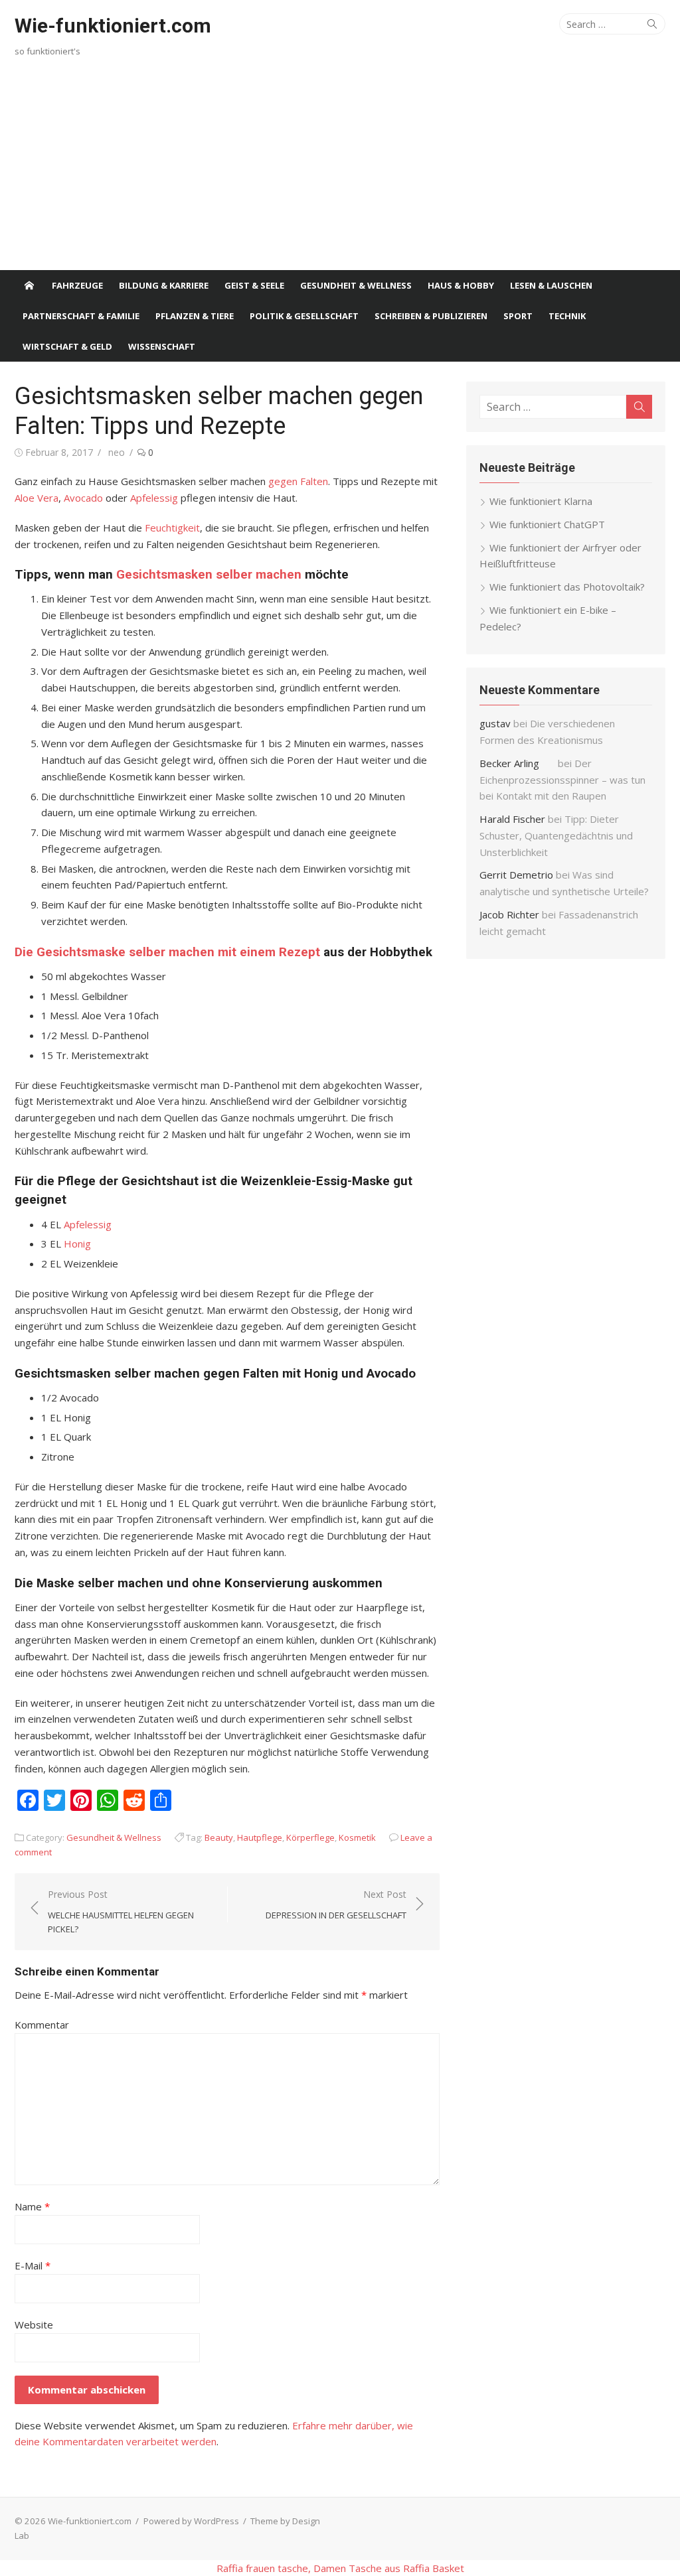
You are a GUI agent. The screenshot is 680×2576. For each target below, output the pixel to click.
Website (34, 2325)
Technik (567, 316)
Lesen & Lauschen (551, 285)
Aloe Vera (37, 498)
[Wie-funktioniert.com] (29, 285)
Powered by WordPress (191, 2521)
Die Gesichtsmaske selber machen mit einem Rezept (167, 952)
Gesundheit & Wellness (356, 285)
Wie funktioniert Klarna (541, 501)
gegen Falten (298, 481)
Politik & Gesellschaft (304, 316)
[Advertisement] (340, 171)
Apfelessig (155, 498)
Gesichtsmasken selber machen (209, 575)
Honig (77, 1244)
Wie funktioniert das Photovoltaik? (567, 587)
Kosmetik (357, 1837)
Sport (518, 316)
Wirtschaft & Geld (67, 346)
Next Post (336, 1904)
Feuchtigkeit (172, 528)
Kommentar (42, 2025)
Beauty (219, 1837)
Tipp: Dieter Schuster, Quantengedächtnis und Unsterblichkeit (556, 835)
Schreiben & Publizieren (431, 316)
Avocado (85, 498)
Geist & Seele (254, 285)
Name (32, 2206)
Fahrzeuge (77, 285)
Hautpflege (260, 1837)
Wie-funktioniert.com (113, 26)
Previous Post (121, 1912)
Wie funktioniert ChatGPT (547, 524)
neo (117, 452)
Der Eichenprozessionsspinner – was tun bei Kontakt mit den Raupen (562, 780)
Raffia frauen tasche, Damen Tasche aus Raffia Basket (340, 2568)
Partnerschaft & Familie (81, 316)
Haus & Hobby (461, 285)
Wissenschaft (162, 346)
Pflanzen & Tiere (195, 316)
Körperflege (310, 1837)
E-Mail (33, 2265)
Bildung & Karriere (164, 285)
